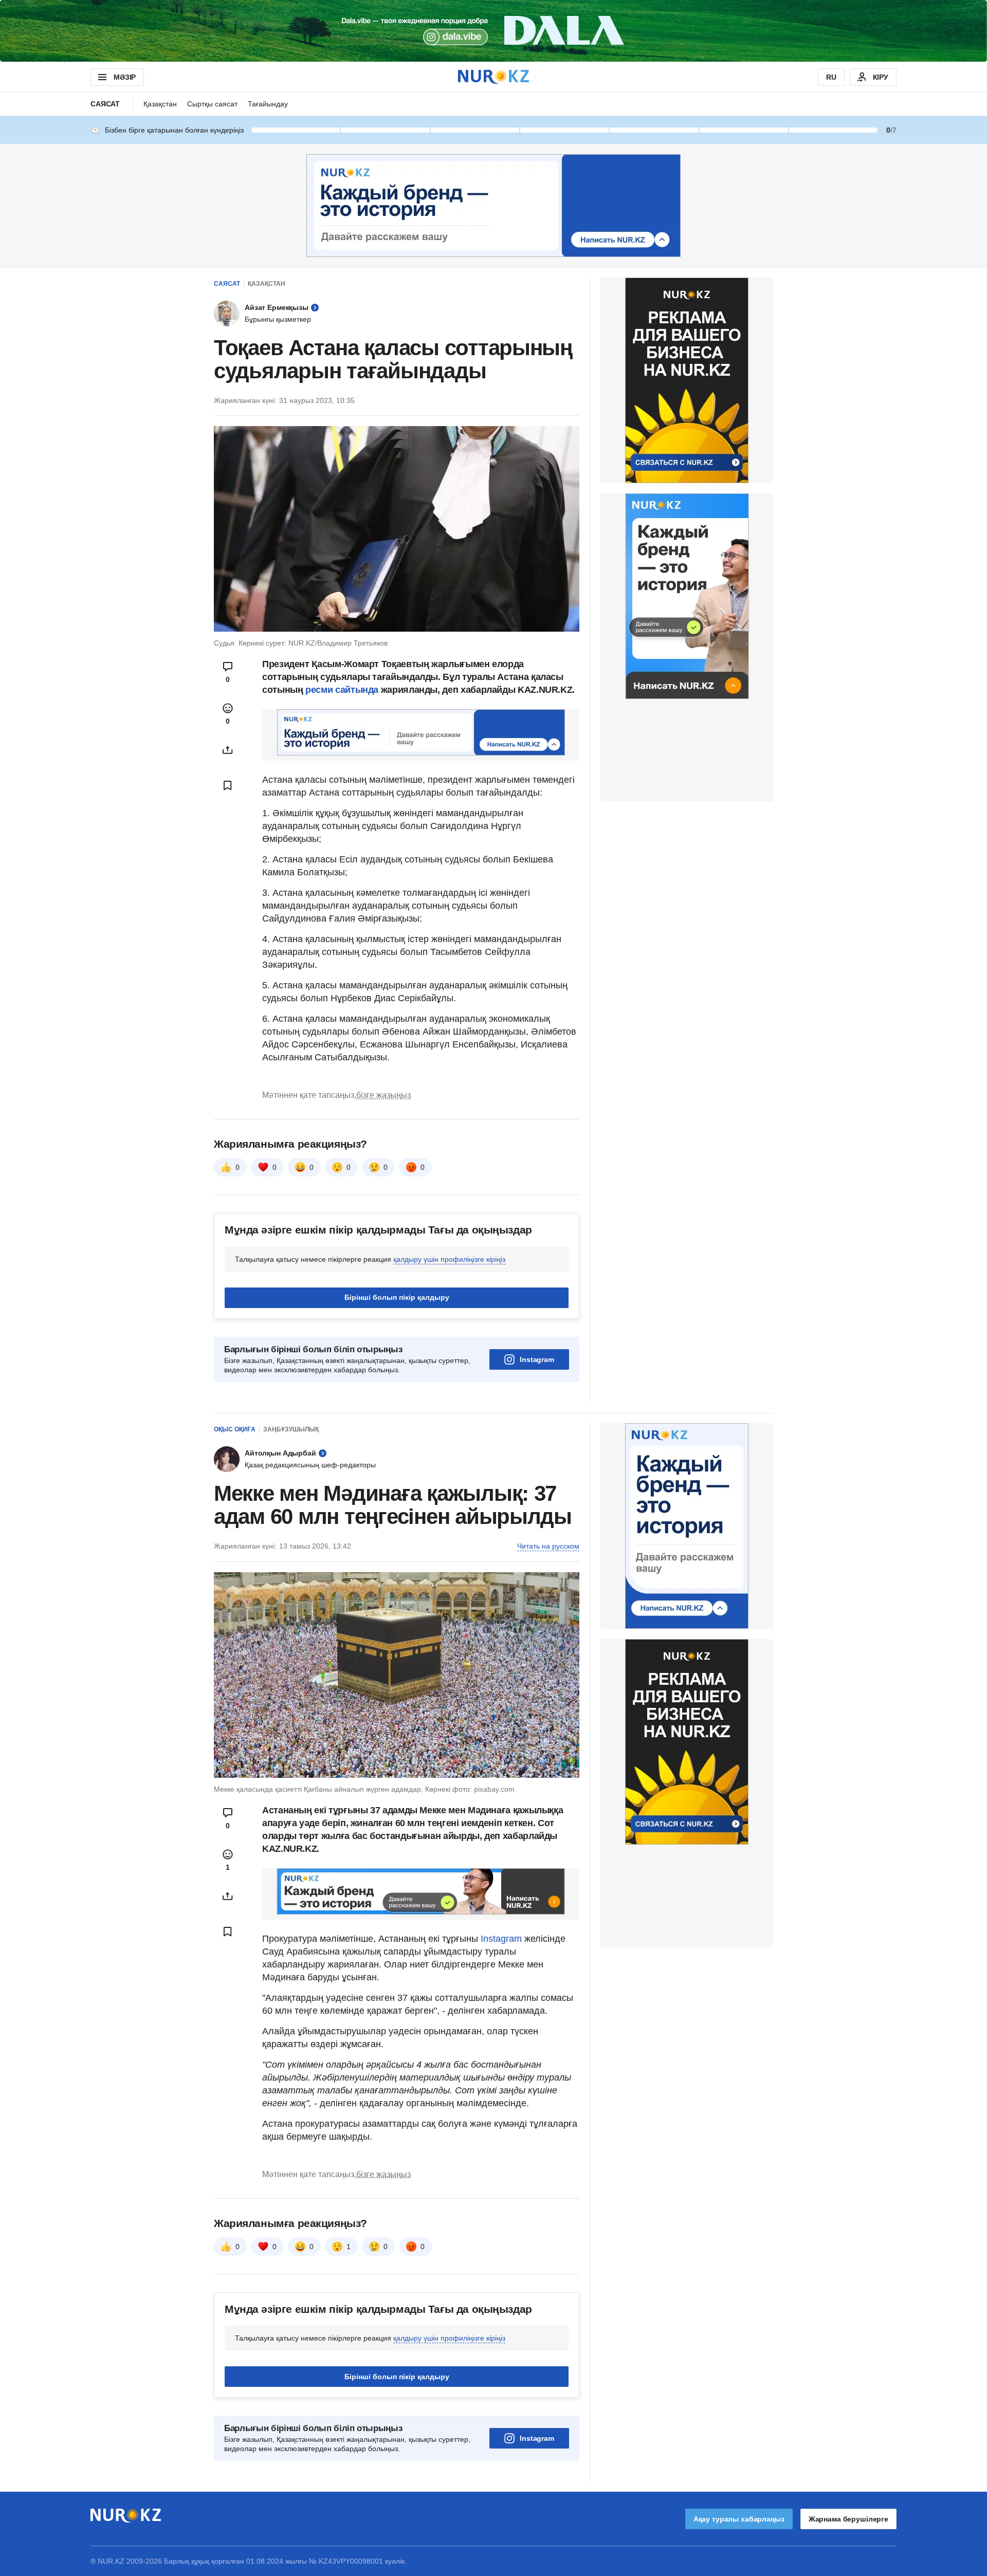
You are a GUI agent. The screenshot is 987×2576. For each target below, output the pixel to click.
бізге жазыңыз (383, 1095)
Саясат (105, 104)
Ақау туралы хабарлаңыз (739, 2519)
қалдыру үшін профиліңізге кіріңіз (449, 1259)
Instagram (537, 1359)
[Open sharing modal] (228, 750)
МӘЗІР (125, 77)
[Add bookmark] (228, 785)
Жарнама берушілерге (848, 2519)
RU (831, 77)
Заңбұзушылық (291, 1429)
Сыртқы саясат (212, 104)
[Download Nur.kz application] (493, 31)
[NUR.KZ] (493, 77)
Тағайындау (268, 104)
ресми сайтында (343, 690)
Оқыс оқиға (235, 1429)
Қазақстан (160, 104)
